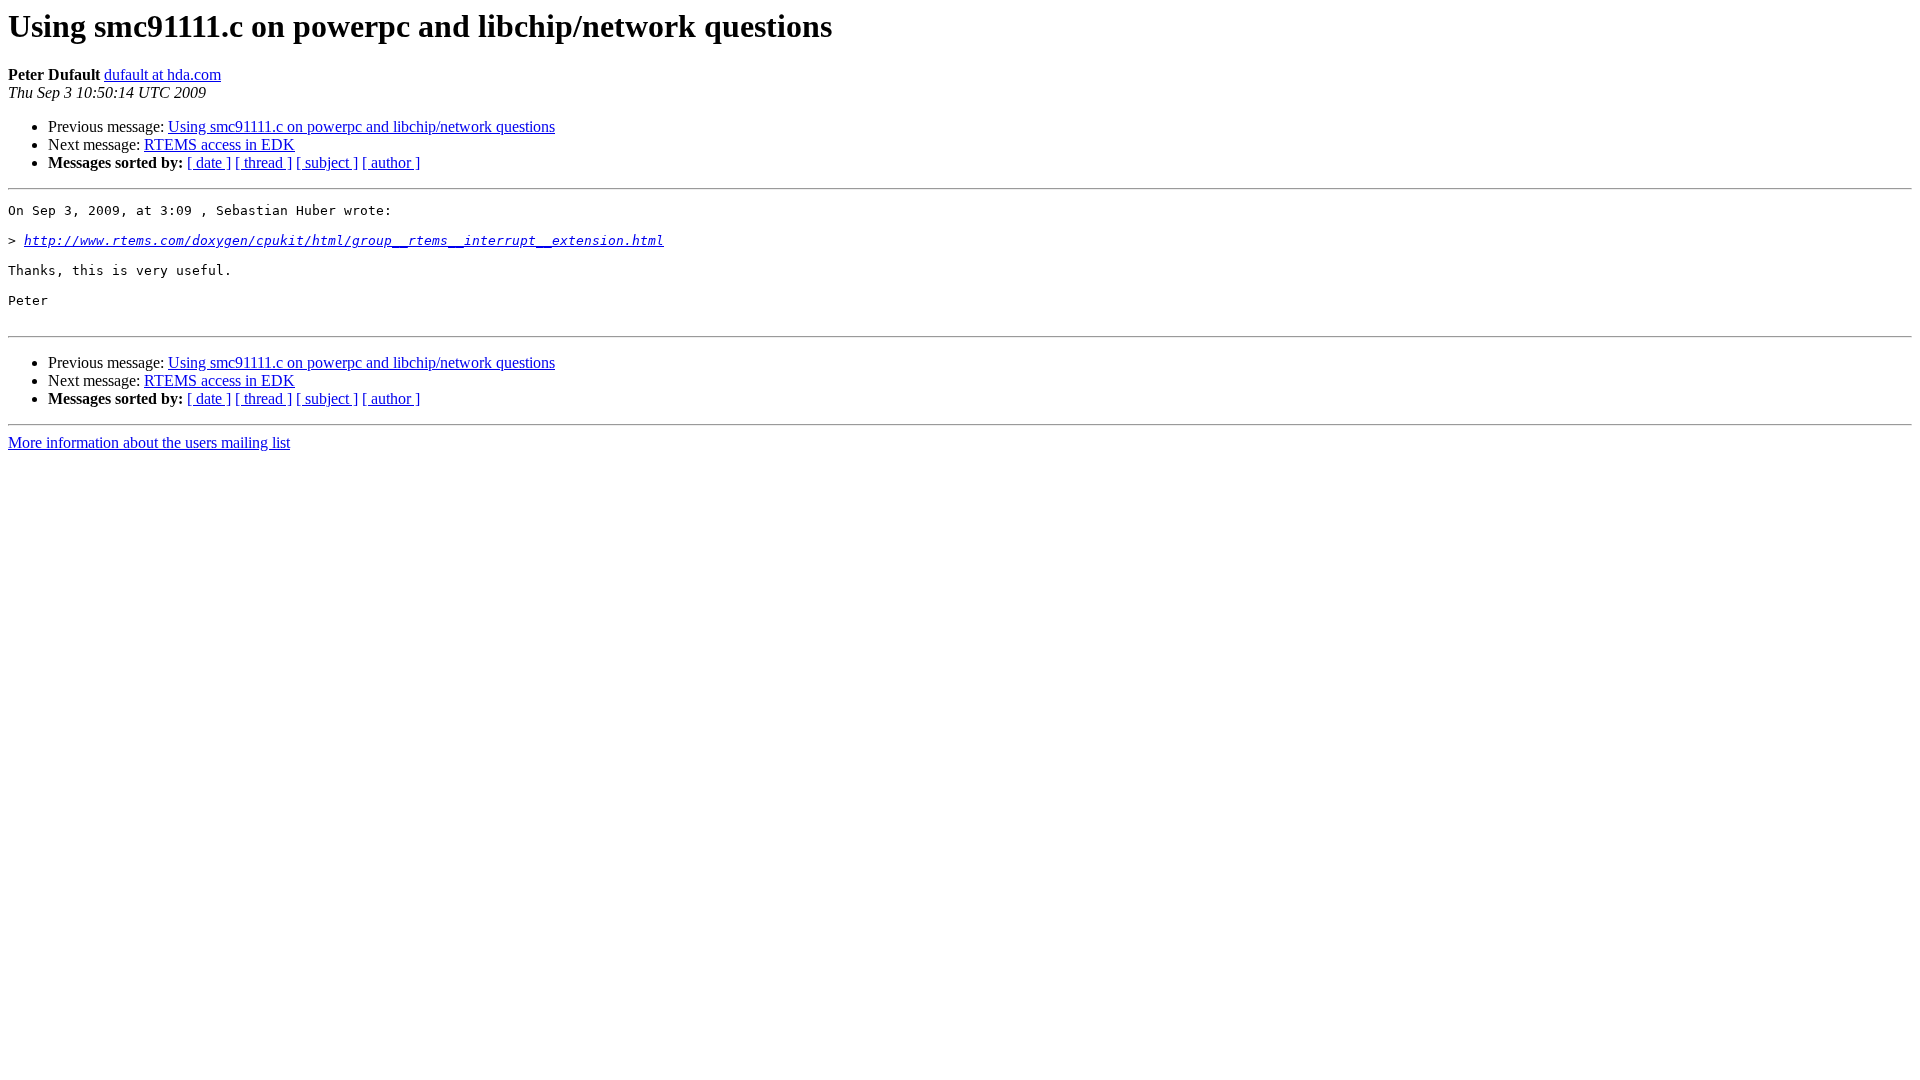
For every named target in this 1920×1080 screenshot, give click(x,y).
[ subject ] (327, 162)
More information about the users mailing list (149, 442)
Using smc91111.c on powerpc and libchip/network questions (361, 126)
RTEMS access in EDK (219, 144)
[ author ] (391, 162)
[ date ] (209, 162)
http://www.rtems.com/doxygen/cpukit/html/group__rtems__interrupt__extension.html (344, 240)
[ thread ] (263, 162)
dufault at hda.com (162, 74)
